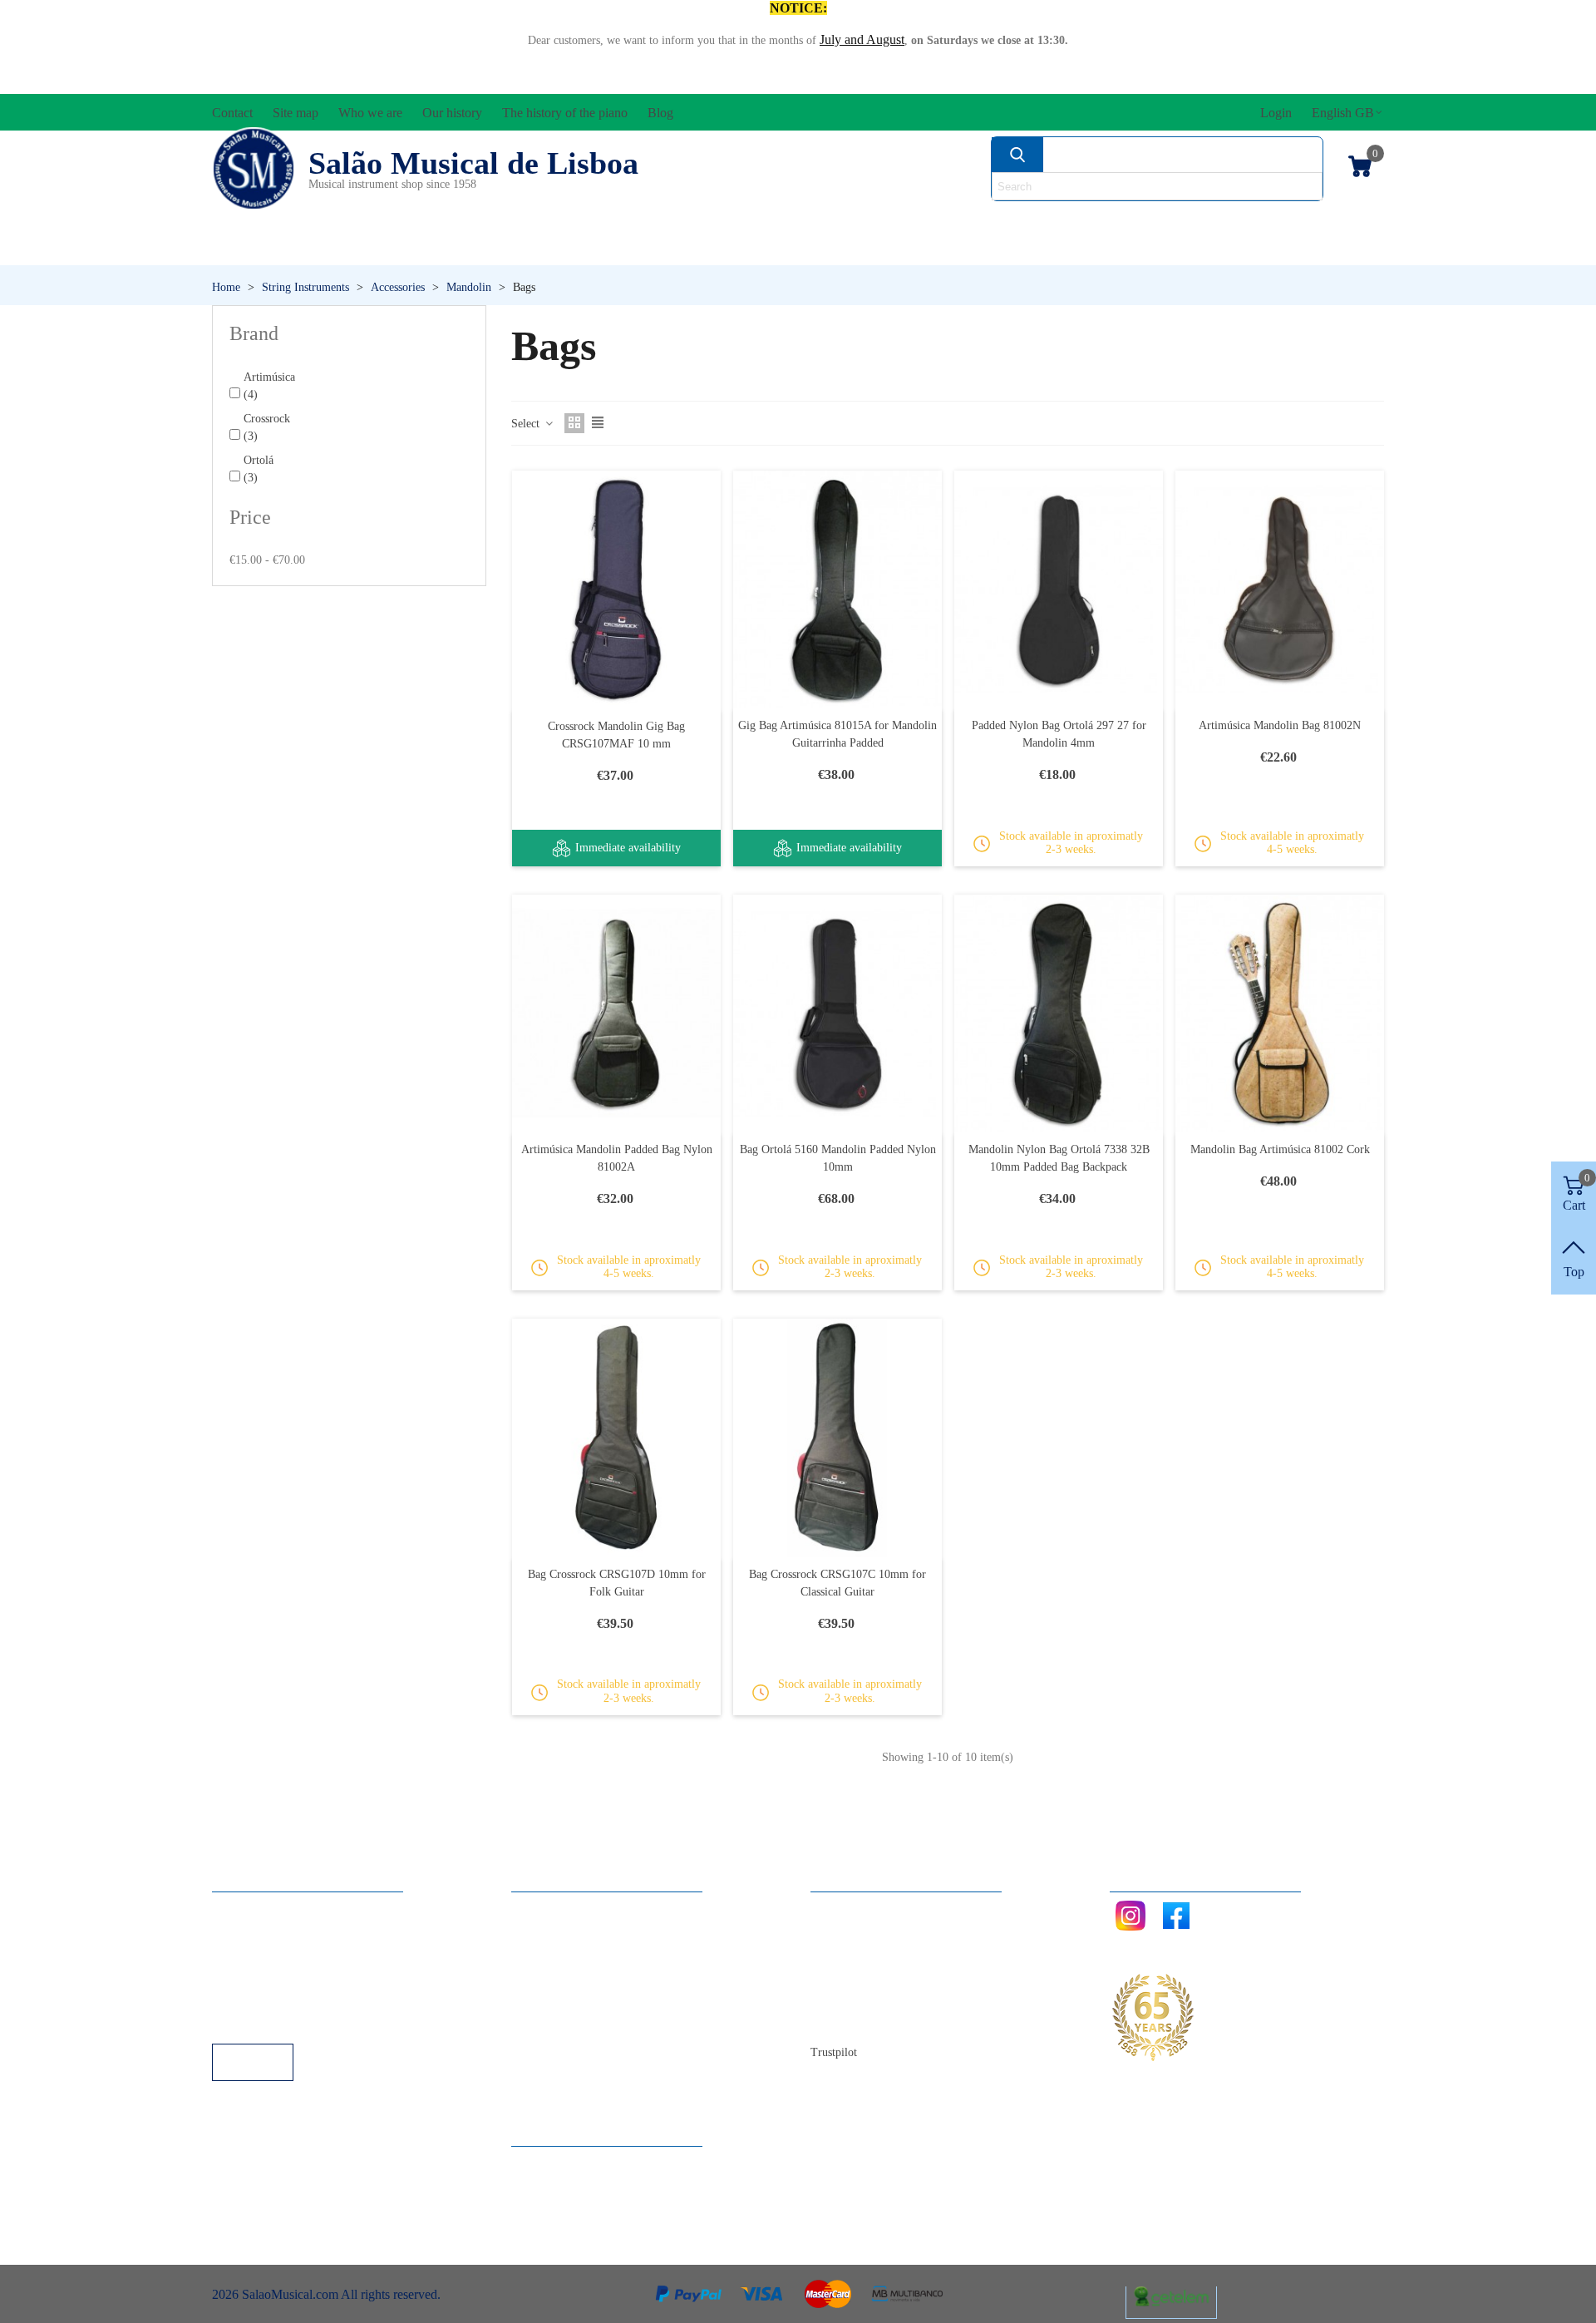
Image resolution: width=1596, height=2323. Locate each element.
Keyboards (1222, 249)
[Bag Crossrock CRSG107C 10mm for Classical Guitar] (837, 1438)
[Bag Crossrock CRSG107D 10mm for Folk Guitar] (616, 1438)
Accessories (273, 221)
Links (244, 1931)
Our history (857, 1976)
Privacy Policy (267, 1953)
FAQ (242, 1909)
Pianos (842, 249)
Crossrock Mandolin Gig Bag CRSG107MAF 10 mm (616, 735)
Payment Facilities (276, 2021)
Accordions (459, 221)
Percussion (634, 249)
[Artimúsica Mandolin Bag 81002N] (1280, 589)
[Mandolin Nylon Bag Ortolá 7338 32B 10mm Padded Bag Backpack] (1059, 1014)
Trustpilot (834, 2052)
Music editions (1298, 221)
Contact (847, 1909)
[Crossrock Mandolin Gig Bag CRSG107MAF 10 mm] (616, 590)
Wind (1021, 249)
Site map (850, 1931)
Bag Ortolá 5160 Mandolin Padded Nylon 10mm (838, 1158)
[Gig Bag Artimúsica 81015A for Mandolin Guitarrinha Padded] (837, 589)
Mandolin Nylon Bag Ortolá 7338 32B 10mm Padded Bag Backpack (1059, 1158)
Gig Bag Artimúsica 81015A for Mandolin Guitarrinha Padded (837, 734)
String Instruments (1060, 221)
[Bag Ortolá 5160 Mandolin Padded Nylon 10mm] (837, 1014)
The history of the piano (890, 1998)
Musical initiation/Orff (342, 249)
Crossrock (267, 427)
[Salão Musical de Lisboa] (254, 169)
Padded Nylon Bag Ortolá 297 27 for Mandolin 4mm (1059, 734)
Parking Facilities (274, 1998)
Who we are (859, 1953)
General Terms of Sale (287, 1976)
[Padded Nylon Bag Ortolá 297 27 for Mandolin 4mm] (1059, 589)
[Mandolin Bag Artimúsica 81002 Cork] (1280, 1014)
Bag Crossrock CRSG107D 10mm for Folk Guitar (617, 1583)
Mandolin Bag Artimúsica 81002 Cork (1280, 1149)
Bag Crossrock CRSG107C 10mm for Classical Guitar (837, 1583)
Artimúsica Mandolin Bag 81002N (1280, 725)
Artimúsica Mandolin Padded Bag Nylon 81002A (617, 1158)
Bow (874, 221)
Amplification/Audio (685, 221)
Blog (840, 2021)
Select (527, 424)
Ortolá (259, 469)
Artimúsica (269, 386)
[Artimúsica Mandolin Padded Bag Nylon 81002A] (616, 1014)
